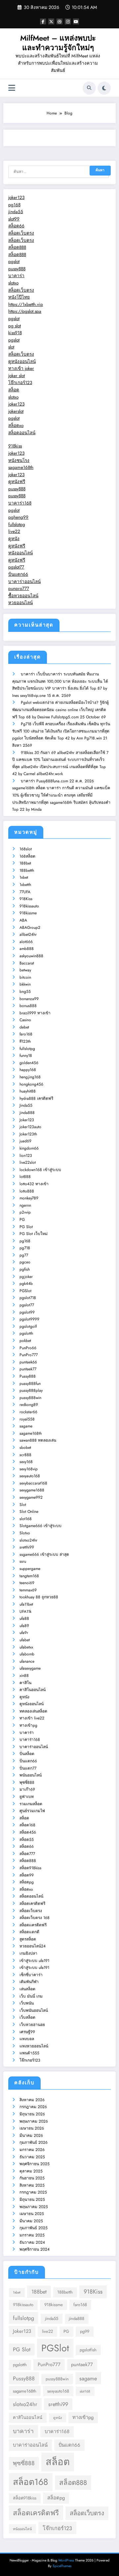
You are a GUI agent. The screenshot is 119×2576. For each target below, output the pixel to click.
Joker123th (28, 1134)
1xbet (24, 877)
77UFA (25, 892)
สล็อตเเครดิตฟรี (33, 1925)
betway (25, 970)
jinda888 (27, 1113)
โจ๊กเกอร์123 (20, 383)
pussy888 (17, 269)
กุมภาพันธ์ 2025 (34, 2228)
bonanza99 (29, 999)
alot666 (26, 942)
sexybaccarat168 (33, 1483)
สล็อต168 (27, 1825)
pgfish (25, 1269)
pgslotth (26, 1333)
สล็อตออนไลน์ (22, 433)
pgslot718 (28, 1298)
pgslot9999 (29, 1319)
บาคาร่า (16, 276)
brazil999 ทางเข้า (35, 1013)
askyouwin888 (31, 956)
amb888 (27, 949)
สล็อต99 (27, 1875)
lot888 (25, 1177)
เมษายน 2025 (32, 2214)
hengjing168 (30, 1077)
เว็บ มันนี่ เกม (31, 1996)
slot (11, 347)
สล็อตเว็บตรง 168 (35, 1918)
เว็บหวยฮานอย (32, 2025)
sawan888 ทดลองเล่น (38, 1440)
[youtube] (76, 21)
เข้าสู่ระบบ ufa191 (34, 1961)
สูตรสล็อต (28, 1939)
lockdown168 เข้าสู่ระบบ (40, 1170)
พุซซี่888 (27, 1782)
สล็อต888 (17, 247)
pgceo (25, 1262)
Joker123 (27, 1120)
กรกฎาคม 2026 (33, 2107)
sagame (26, 1426)
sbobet (25, 1448)
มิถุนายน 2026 (32, 2114)
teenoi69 (27, 1583)
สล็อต (14, 390)
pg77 (24, 1255)
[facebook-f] (43, 21)
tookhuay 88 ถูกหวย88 (39, 1597)
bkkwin (25, 984)
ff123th (25, 1041)
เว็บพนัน (27, 2003)
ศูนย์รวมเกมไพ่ (32, 1811)
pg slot (15, 326)
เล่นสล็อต (27, 1989)
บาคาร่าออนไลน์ (24, 582)
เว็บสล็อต (27, 2017)
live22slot (28, 1162)
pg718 (25, 1248)
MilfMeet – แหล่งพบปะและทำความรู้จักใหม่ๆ (58, 43)
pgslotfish (88, 2350)
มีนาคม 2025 (31, 2221)
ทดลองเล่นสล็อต (33, 1711)
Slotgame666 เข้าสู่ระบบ (40, 1526)
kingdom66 (29, 1148)
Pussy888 (28, 1376)
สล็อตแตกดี (29, 1932)
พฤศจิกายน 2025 (35, 2164)
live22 (14, 531)
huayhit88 (28, 1091)
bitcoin (25, 977)
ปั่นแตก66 (18, 574)
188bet (25, 863)
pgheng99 (18, 517)
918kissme (28, 913)
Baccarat (27, 963)
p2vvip (25, 1212)
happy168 (28, 1070)
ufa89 (24, 1626)
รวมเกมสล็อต (31, 1804)
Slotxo (25, 1533)
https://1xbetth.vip (26, 304)
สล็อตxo (16, 425)
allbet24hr (28, 934)
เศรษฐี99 (27, 2032)
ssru (23, 1561)
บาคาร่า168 (20, 503)
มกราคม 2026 (32, 2150)
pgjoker (26, 1277)
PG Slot (26, 1227)
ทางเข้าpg (28, 1725)
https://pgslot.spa (25, 311)
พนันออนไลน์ (31, 1775)
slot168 (26, 1519)
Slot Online (29, 1512)
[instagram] (68, 21)
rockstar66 (28, 1412)
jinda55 (16, 212)
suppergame (30, 1569)
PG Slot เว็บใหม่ (34, 1234)
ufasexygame (30, 1668)
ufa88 (24, 1618)
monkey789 (29, 1198)
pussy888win (30, 1398)
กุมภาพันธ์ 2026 (34, 2142)
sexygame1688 (32, 1490)
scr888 (25, 1455)
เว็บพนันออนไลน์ (34, 2010)
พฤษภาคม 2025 (34, 2207)
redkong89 (29, 1405)
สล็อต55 (27, 1840)
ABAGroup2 (30, 928)
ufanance (27, 1661)
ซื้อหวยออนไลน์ (23, 596)
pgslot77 (16, 567)
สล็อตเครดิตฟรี (32, 1904)
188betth (27, 870)
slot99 (14, 219)
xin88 (24, 1676)
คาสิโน (25, 1683)
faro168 (26, 1034)
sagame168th (21, 467)
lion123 (26, 1156)
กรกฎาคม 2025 (33, 2192)
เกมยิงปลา (28, 1953)
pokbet (25, 1341)
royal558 (27, 1419)
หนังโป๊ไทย (19, 297)
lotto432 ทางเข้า (34, 1184)
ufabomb (27, 1654)
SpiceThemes (62, 2566)
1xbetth (25, 885)
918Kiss (26, 899)
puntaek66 (28, 1362)
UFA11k (25, 1612)
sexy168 (26, 1462)
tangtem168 (29, 1576)
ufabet (25, 1640)
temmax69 (28, 1590)
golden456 (29, 1063)
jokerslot (16, 411)
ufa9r (24, 1633)
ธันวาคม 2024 (32, 2242)
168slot (26, 849)
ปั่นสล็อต (27, 1754)
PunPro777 (29, 1355)
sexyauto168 (30, 1476)
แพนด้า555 (29, 2053)
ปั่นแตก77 (28, 1768)
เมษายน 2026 (32, 2128)
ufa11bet (26, 1604)
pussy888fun (30, 1384)
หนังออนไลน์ (20, 553)
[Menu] (12, 88)
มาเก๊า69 (27, 1789)
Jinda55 (26, 1105)
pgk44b (26, 1284)
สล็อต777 (27, 1854)
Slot (23, 1505)
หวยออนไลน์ (20, 603)
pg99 (85, 2331)
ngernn (25, 1205)
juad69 (25, 1141)
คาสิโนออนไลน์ (33, 1690)
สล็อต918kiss (30, 1868)
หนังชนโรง (19, 460)
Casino (25, 1020)
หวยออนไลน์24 (33, 1946)
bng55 (25, 992)
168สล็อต (27, 856)
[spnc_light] (104, 88)
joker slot (17, 376)
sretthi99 (27, 1547)
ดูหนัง (14, 539)
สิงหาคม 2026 (32, 2100)
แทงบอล (27, 2039)
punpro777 (19, 588)
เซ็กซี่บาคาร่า (31, 1975)
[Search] (89, 88)
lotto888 (27, 1191)
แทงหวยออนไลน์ (34, 2046)
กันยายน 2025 (32, 2178)
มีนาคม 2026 (31, 2136)
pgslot (14, 261)
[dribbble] (59, 21)
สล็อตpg (27, 1882)
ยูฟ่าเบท (27, 1797)
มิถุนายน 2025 (32, 2200)
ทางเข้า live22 (32, 1718)
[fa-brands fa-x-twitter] (51, 21)
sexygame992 (31, 1497)
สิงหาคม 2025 (32, 2185)
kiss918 (15, 333)
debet (24, 1027)
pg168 (14, 205)
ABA (23, 920)
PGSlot (25, 1291)
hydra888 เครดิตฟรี (36, 1098)
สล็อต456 (28, 1832)
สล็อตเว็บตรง (21, 233)
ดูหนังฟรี (17, 482)
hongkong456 (31, 1084)
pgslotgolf (28, 1326)
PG (22, 1220)
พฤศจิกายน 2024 (35, 2249)
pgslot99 (27, 1312)
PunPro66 (28, 1348)
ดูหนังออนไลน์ (22, 361)
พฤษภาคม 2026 (34, 2121)
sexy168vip (29, 1469)
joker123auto (30, 1127)
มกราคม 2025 (32, 2235)
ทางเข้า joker (21, 368)
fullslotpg (17, 524)
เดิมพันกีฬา (29, 1982)
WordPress (66, 2560)
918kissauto (29, 906)
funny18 (26, 1056)
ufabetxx (26, 1647)
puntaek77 (28, 1369)
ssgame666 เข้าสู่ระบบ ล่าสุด (44, 1554)
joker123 (16, 197)
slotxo (13, 283)
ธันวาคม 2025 (32, 2157)
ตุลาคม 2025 (31, 2171)
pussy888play (31, 1390)
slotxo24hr (28, 1540)
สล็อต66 (16, 226)
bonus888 (28, 1006)
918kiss (15, 446)
